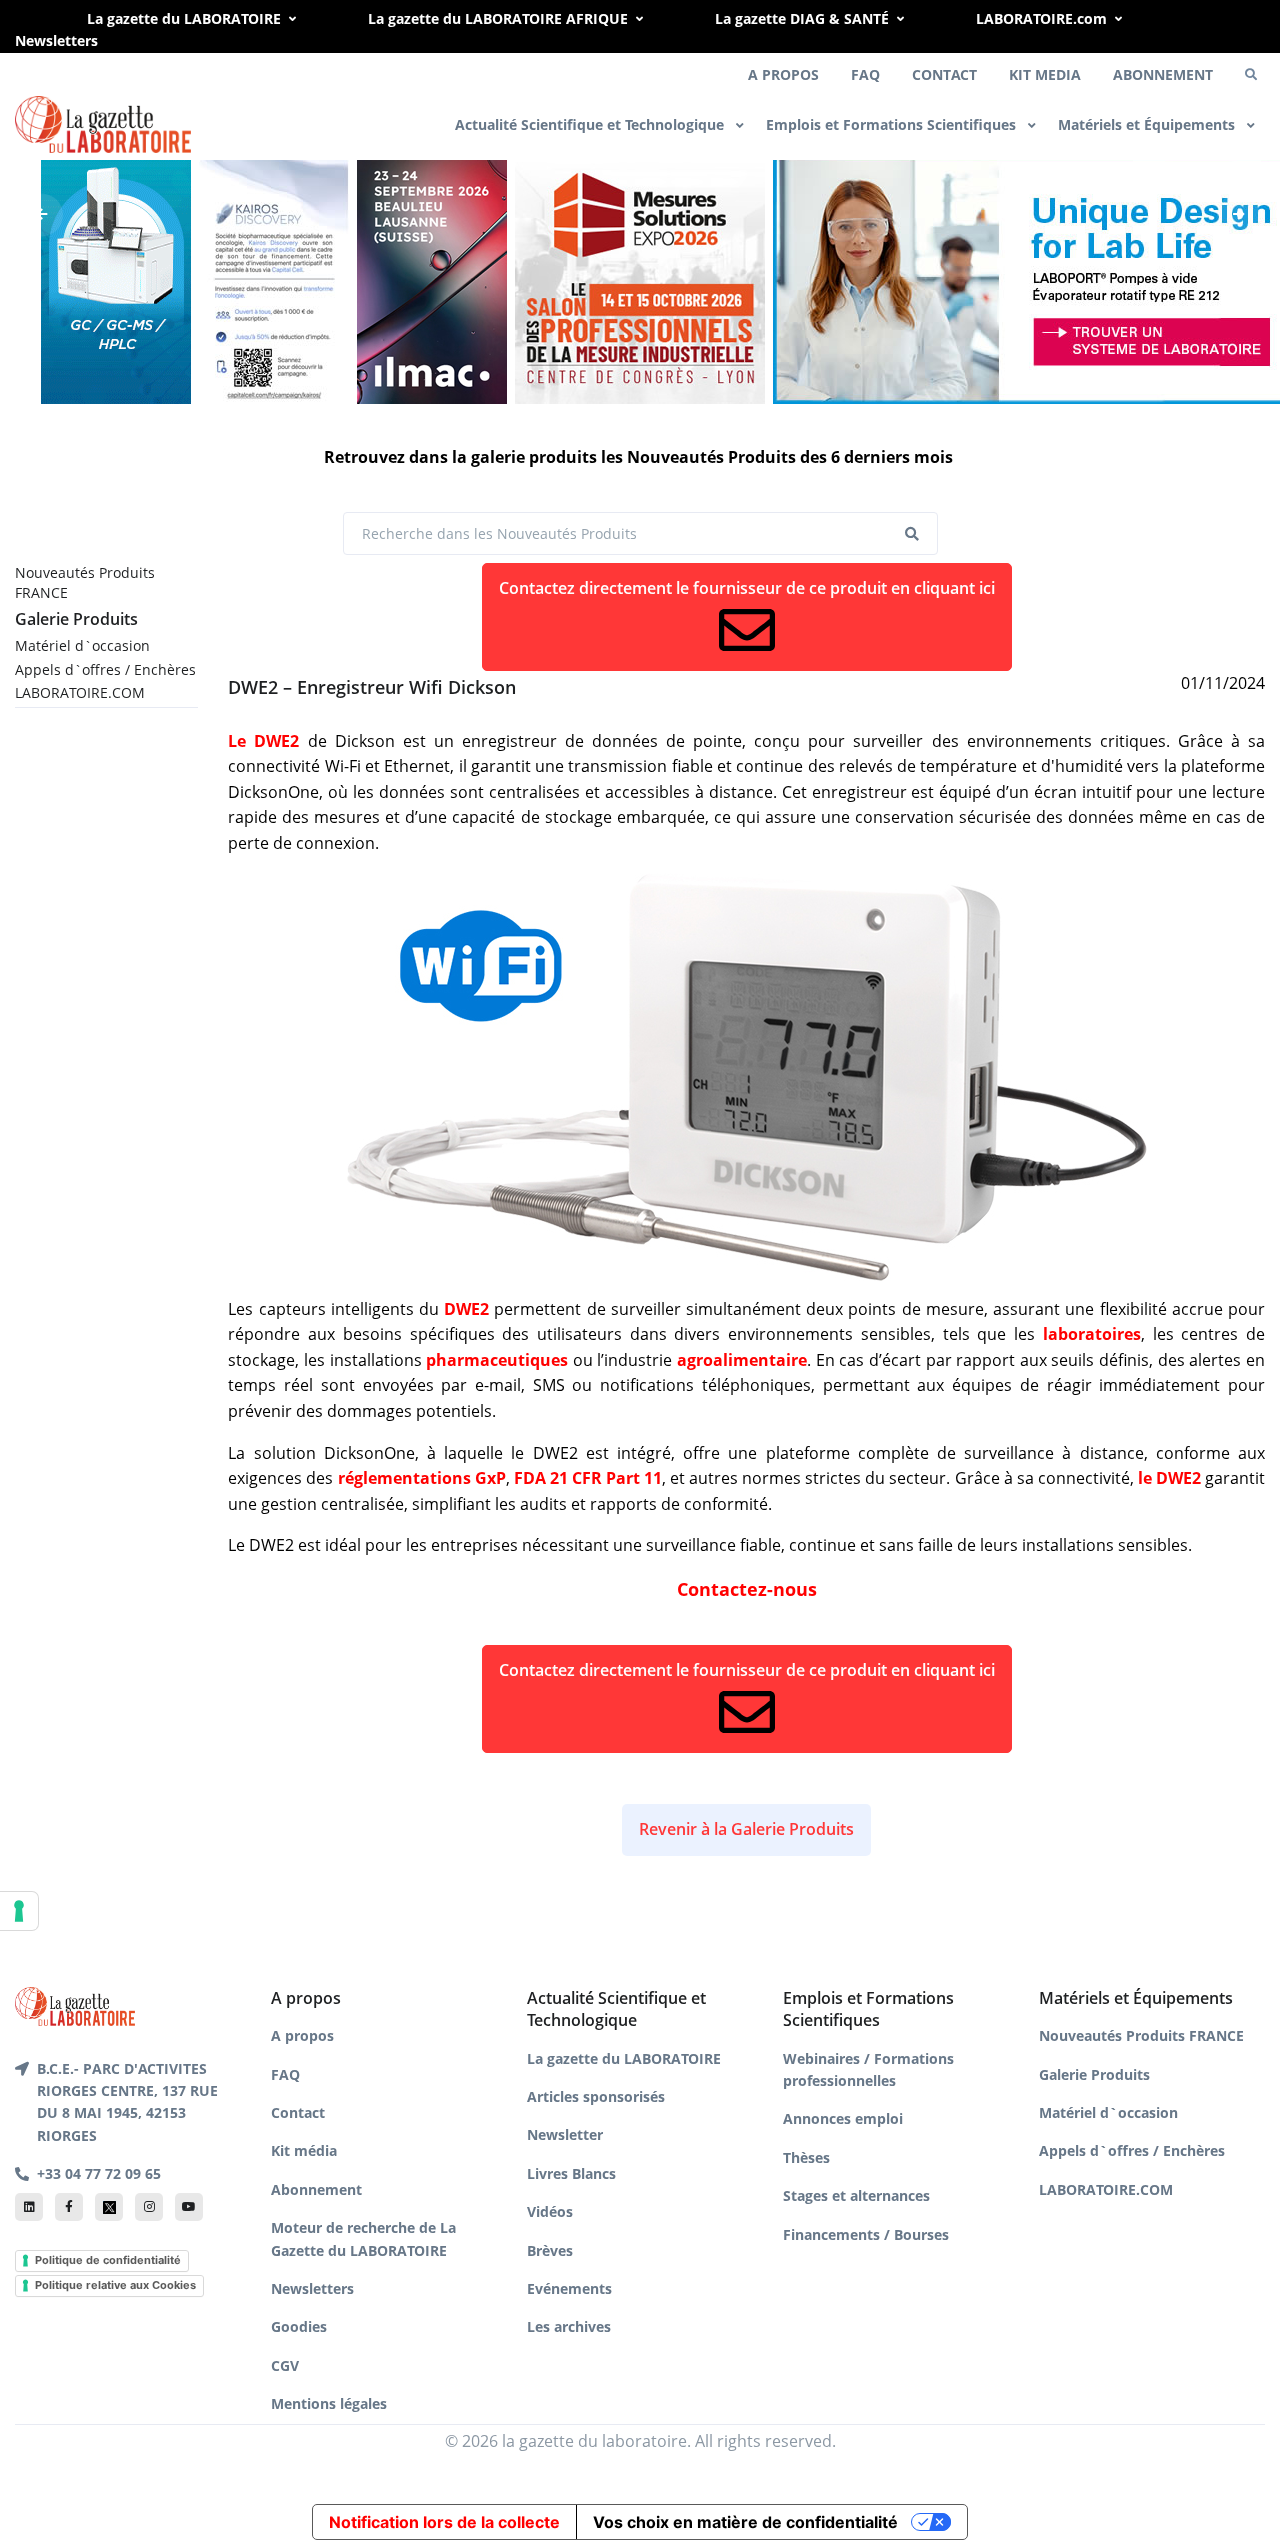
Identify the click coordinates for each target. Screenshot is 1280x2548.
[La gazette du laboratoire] (103, 124)
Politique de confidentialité (108, 2260)
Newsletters (56, 40)
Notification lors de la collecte (444, 2522)
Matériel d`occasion (82, 645)
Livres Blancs (571, 2173)
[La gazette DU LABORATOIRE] (75, 2005)
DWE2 (466, 1309)
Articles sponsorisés (596, 2096)
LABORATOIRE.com (1041, 18)
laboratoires (1092, 1334)
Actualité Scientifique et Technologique (591, 124)
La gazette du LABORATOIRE (184, 18)
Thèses (806, 2157)
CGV (285, 2365)
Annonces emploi (843, 2118)
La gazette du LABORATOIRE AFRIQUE (498, 18)
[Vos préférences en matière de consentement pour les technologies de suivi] (19, 1911)
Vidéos (550, 2211)
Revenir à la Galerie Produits (746, 1829)
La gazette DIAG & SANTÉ (802, 18)
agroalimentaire (742, 1360)
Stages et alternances (856, 2195)
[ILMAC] (432, 279)
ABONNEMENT (1163, 74)
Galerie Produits (76, 619)
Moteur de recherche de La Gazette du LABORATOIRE (363, 2238)
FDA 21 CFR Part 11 (588, 1478)
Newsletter (565, 2134)
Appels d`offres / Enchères (105, 669)
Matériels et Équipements (1148, 124)
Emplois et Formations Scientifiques (893, 124)
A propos (302, 2035)
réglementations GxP (422, 1478)
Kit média (304, 2150)
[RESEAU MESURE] (640, 279)
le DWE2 (1169, 1478)
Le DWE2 (263, 741)
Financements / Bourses (866, 2234)
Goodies (299, 2326)
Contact (298, 2112)
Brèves (550, 2250)
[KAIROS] (274, 279)
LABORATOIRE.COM (80, 692)
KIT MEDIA (1045, 74)
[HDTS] (116, 279)
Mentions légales (329, 2403)
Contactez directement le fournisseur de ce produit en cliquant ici (747, 588)
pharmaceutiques (497, 1360)
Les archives (569, 2326)
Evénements (569, 2288)
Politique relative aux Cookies (115, 2285)
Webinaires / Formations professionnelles (868, 2069)
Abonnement (316, 2189)
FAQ (865, 74)
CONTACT (944, 74)
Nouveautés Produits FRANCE (85, 582)
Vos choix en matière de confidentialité (745, 2522)
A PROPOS (783, 74)
